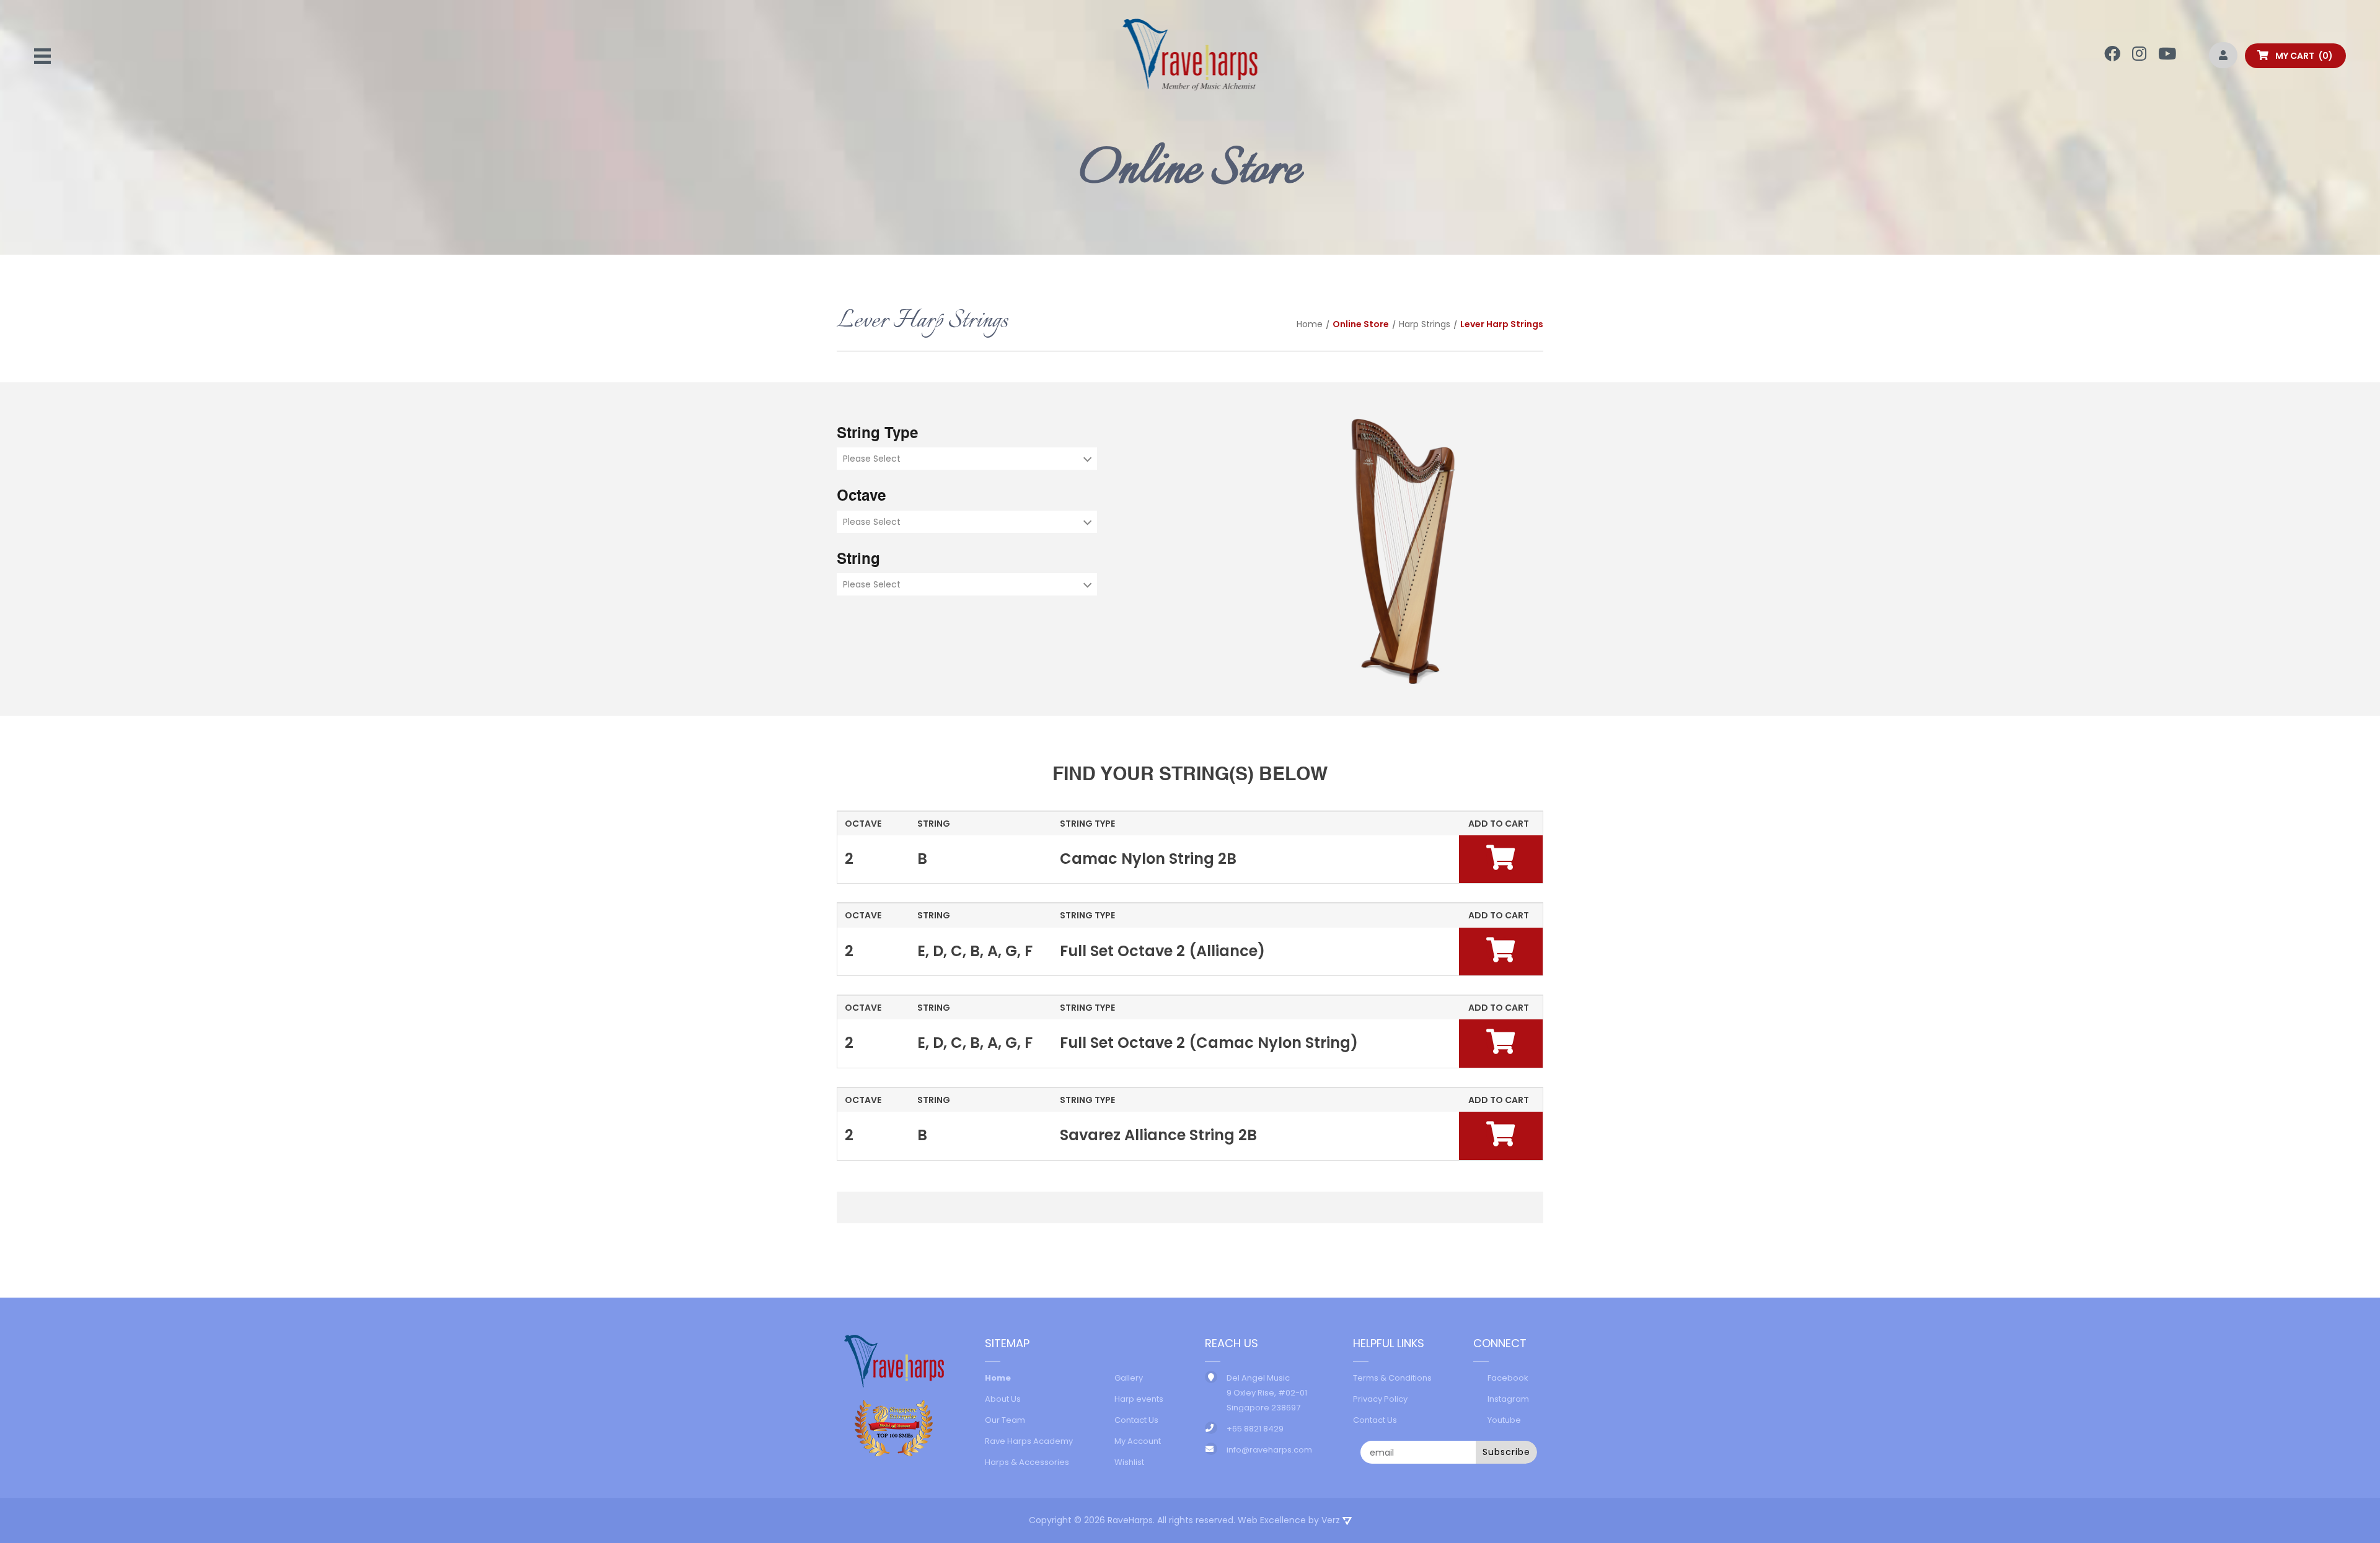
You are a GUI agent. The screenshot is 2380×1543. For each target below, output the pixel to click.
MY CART (2301, 56)
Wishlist (1129, 1462)
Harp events (1139, 1399)
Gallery (1129, 1378)
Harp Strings (1425, 324)
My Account (1138, 1441)
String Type (877, 434)
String (858, 560)
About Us (1003, 1399)
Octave (861, 497)
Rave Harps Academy (1029, 1441)
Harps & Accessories (1027, 1462)
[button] (1501, 857)
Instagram (1508, 1399)
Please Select (872, 459)
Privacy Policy (1380, 1399)
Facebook (1508, 1378)
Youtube (1504, 1420)
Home (1310, 324)
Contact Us (1136, 1420)
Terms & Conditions (1392, 1378)
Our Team (1005, 1420)
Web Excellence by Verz (1290, 1520)
